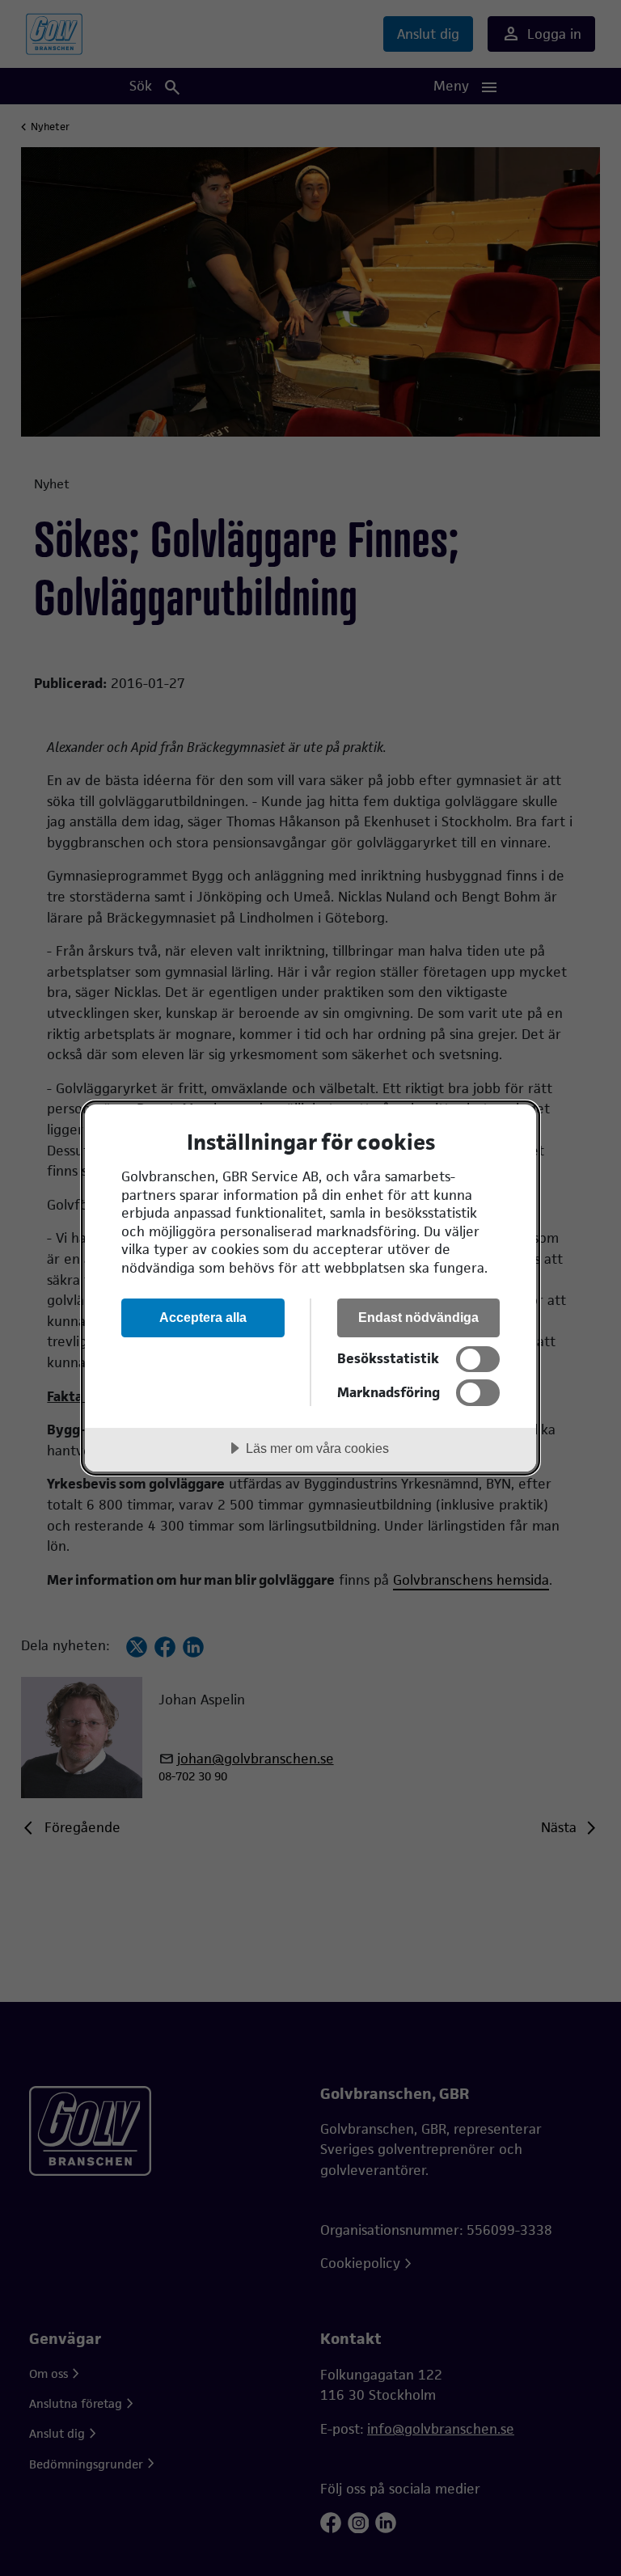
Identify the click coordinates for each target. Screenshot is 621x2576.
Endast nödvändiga (418, 1317)
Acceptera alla (203, 1317)
